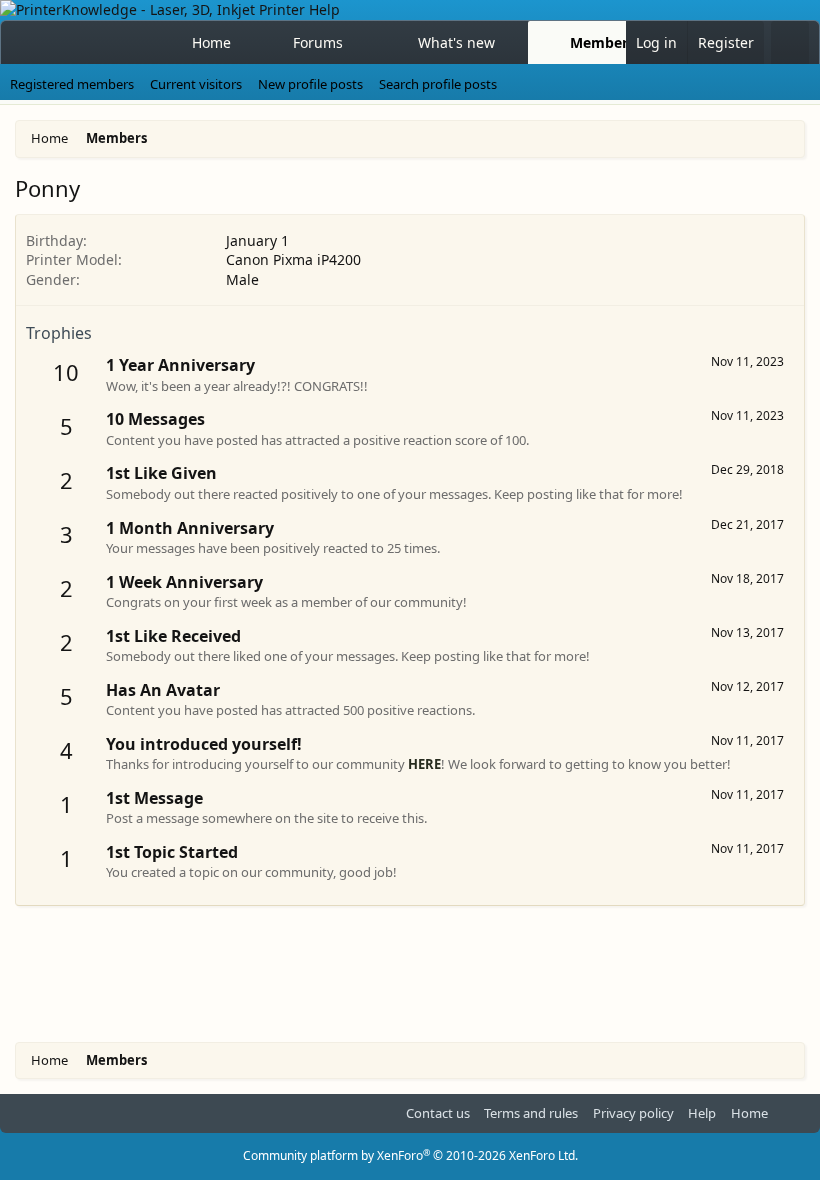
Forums (318, 42)
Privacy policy (633, 1113)
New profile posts (310, 84)
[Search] (790, 43)
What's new (456, 42)
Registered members (72, 84)
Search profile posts (438, 84)
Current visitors (196, 84)
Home (211, 42)
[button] (361, 43)
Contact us (438, 1113)
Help (702, 1113)
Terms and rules (531, 1113)
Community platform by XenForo (410, 1155)
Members (602, 42)
